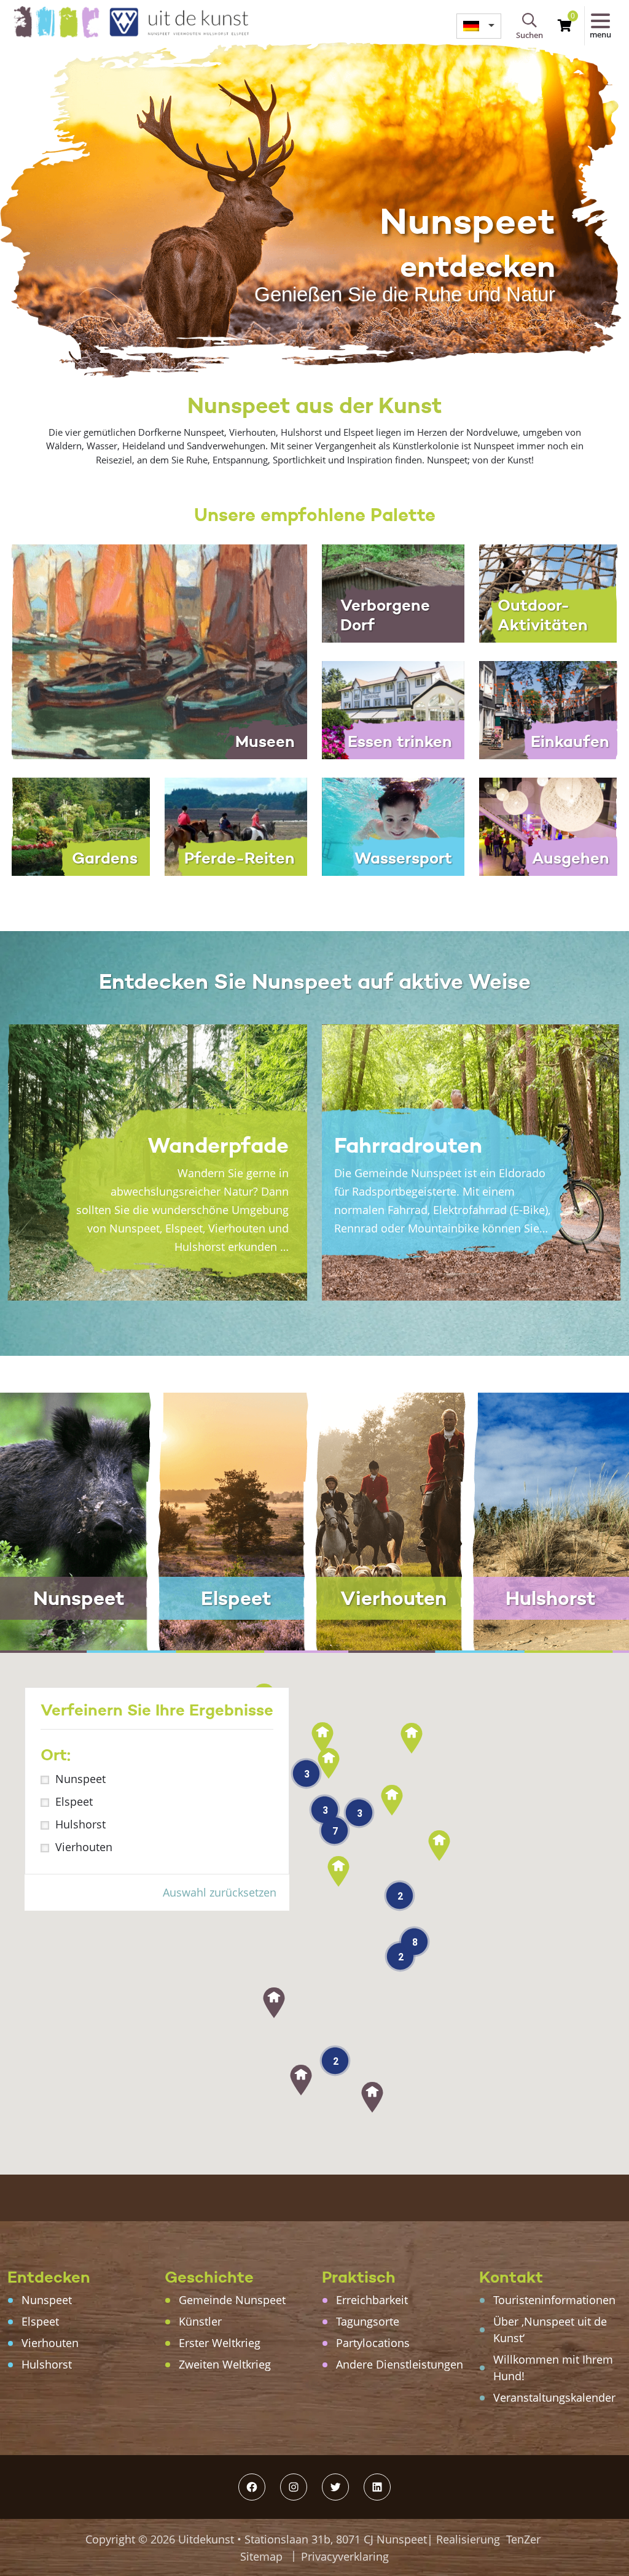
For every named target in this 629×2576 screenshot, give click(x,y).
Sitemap (261, 2556)
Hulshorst (80, 1824)
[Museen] (157, 651)
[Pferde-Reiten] (236, 826)
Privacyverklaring (345, 2556)
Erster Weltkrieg (220, 2343)
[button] (372, 2097)
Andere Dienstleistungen (400, 2364)
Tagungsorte (368, 2321)
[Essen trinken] (393, 709)
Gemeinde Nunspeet (232, 2300)
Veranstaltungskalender (554, 2397)
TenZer (523, 2539)
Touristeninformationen (554, 2300)
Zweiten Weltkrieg (225, 2364)
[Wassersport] (393, 826)
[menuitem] (479, 26)
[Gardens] (79, 826)
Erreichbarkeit (372, 2300)
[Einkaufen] (550, 709)
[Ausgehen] (550, 826)
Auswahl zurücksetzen (220, 1892)
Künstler (200, 2321)
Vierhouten (84, 1847)
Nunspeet (80, 1779)
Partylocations (373, 2343)
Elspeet (74, 1801)
